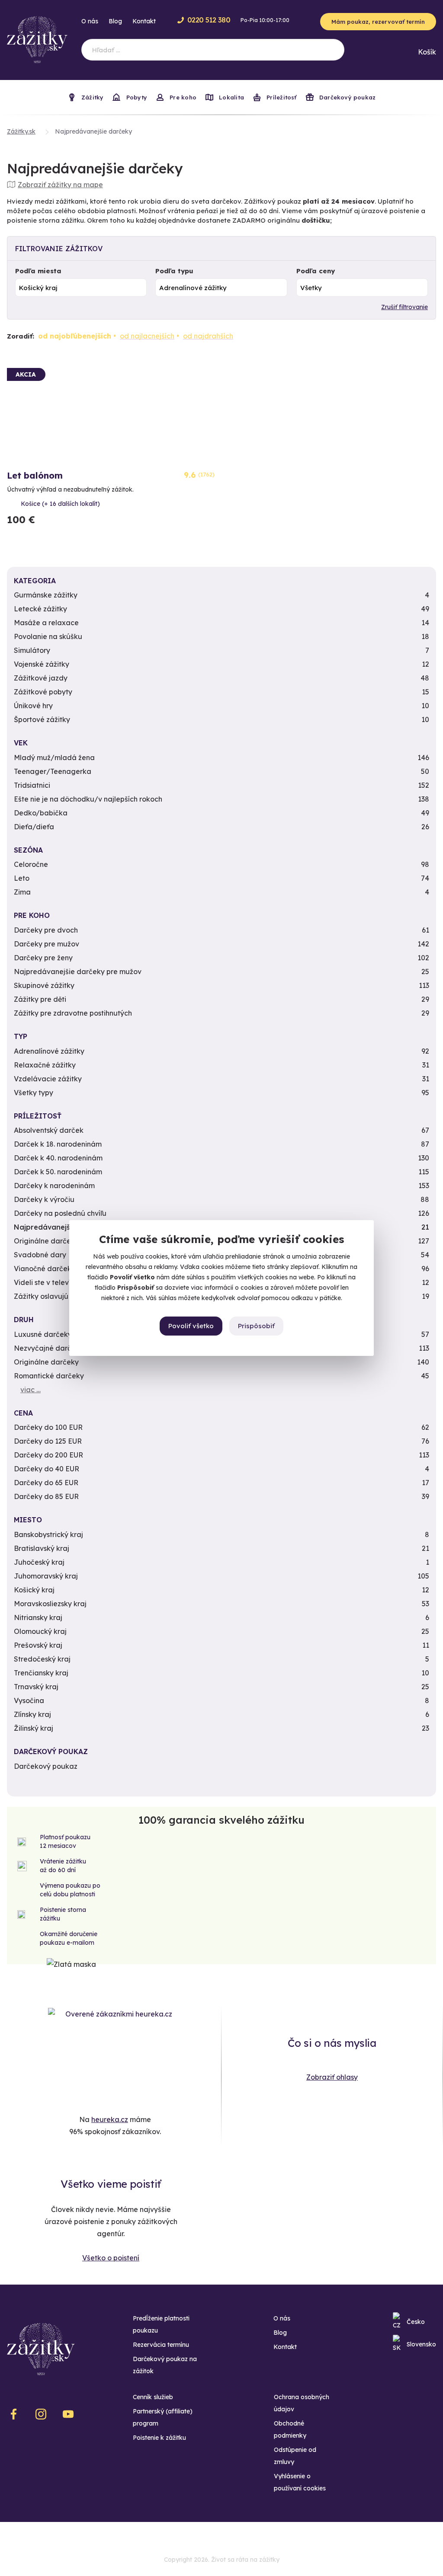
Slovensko (421, 2344)
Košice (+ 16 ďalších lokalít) (60, 504)
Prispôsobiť (256, 1326)
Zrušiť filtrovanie (404, 307)
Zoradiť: (21, 336)
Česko (416, 2322)
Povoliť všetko (191, 1326)
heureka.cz (110, 2119)
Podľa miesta (38, 271)
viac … (30, 1390)
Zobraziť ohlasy (332, 2077)
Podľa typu (174, 271)
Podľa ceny (316, 271)
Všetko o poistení (111, 2258)
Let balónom (35, 475)
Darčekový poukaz (347, 97)
